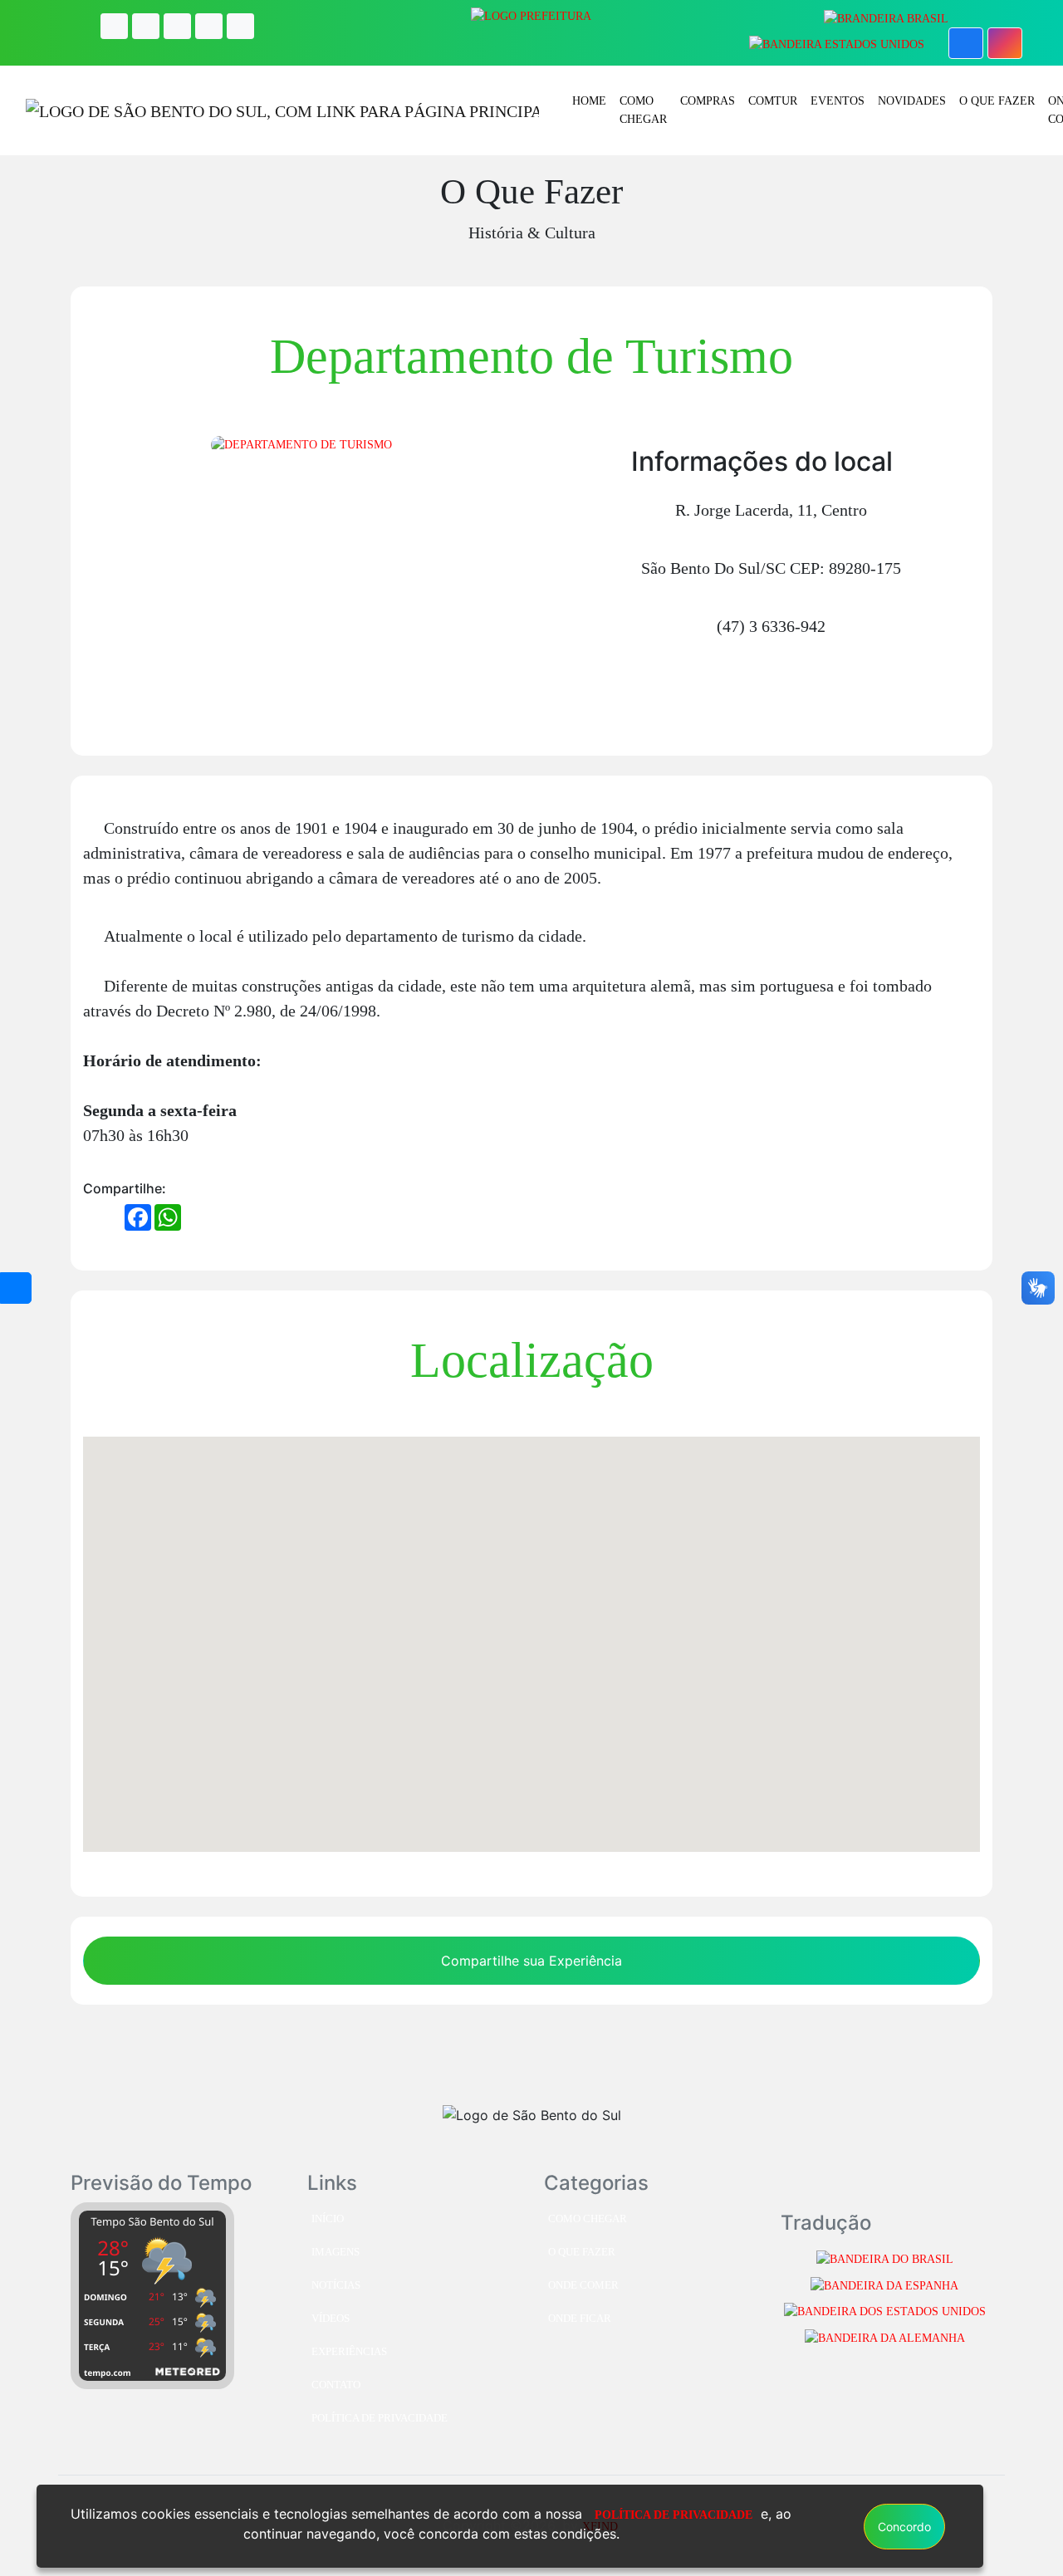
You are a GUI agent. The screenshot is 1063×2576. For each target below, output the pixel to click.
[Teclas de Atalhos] (240, 26)
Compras (708, 100)
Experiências (349, 2352)
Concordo (904, 2527)
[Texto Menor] (209, 26)
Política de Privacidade (380, 2418)
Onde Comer (583, 2285)
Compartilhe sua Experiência (531, 1961)
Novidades (912, 100)
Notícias (336, 2285)
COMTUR (773, 100)
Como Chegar (643, 110)
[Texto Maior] (146, 26)
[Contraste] (114, 26)
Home (589, 100)
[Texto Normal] (177, 26)
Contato (336, 2385)
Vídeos (331, 2319)
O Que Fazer (997, 100)
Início (328, 2219)
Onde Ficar (580, 2319)
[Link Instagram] (1005, 43)
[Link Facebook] (966, 43)
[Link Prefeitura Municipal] (531, 16)
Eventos (838, 100)
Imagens (336, 2252)
